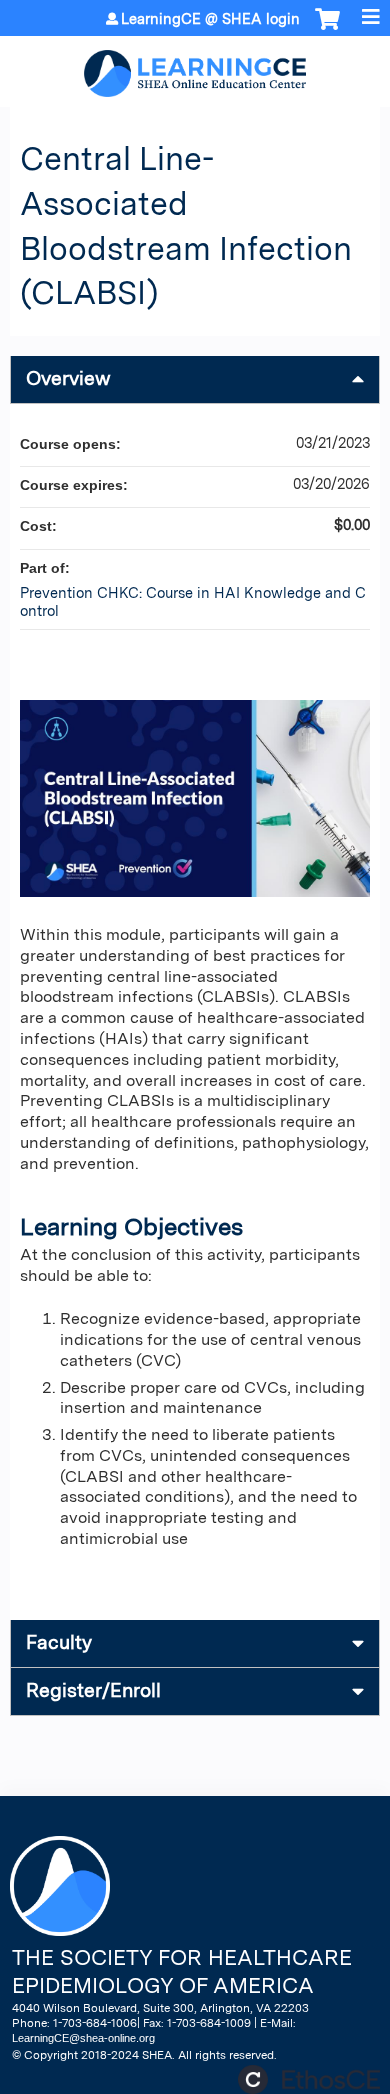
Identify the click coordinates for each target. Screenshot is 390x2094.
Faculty (59, 1642)
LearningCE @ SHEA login (210, 19)
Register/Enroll (93, 1690)
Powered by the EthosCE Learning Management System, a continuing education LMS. (309, 2079)
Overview (68, 378)
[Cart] (327, 29)
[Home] (195, 66)
